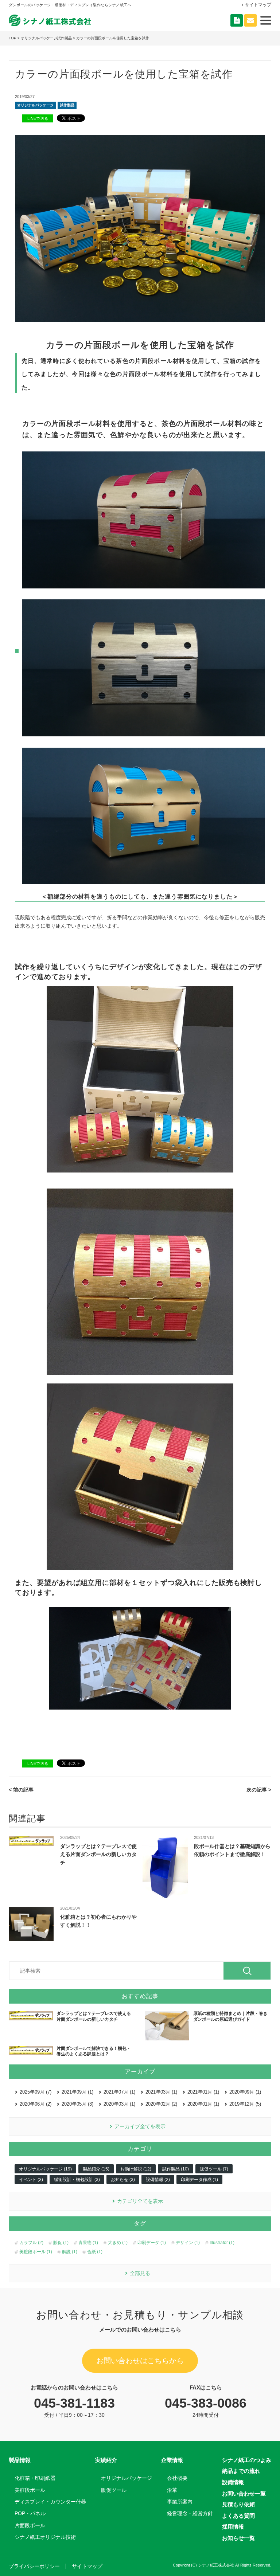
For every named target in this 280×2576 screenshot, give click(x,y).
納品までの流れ (241, 2471)
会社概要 (177, 2478)
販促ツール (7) (214, 2169)
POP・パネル (30, 2513)
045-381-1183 (74, 2403)
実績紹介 (106, 2460)
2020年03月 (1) (119, 2104)
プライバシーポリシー (34, 2566)
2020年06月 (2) (36, 2104)
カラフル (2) (31, 2243)
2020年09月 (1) (245, 2092)
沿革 (172, 2490)
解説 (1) (70, 2252)
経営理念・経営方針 (190, 2513)
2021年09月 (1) (77, 2092)
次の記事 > (259, 1790)
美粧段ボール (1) (36, 2252)
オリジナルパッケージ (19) (45, 2169)
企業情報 (172, 2460)
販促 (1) (61, 2243)
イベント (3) (31, 2180)
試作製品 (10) (176, 2169)
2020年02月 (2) (161, 2104)
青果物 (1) (88, 2243)
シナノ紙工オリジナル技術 (45, 2537)
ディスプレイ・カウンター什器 (50, 2502)
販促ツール (114, 2490)
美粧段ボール (30, 2490)
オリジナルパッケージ (35, 105)
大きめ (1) (118, 2243)
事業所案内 (180, 2502)
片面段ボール (30, 2525)
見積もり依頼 (238, 2504)
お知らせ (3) (123, 2180)
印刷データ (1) (152, 2243)
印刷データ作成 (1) (199, 2180)
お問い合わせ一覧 (244, 2493)
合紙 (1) (95, 2252)
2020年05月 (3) (77, 2104)
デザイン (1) (188, 2243)
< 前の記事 (21, 1790)
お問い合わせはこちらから (140, 2361)
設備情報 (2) (158, 2180)
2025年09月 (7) (36, 2092)
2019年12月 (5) (245, 2104)
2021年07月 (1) (119, 2092)
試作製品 (67, 105)
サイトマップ (258, 5)
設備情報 (233, 2482)
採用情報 (233, 2527)
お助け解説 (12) (136, 2169)
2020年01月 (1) (203, 2104)
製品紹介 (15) (96, 2169)
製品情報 (20, 2460)
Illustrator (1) (222, 2243)
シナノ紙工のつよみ (247, 2460)
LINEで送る (38, 118)
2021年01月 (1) (203, 2092)
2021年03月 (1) (161, 2092)
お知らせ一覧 (238, 2538)
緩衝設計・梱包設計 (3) (77, 2180)
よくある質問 (238, 2516)
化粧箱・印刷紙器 (35, 2478)
